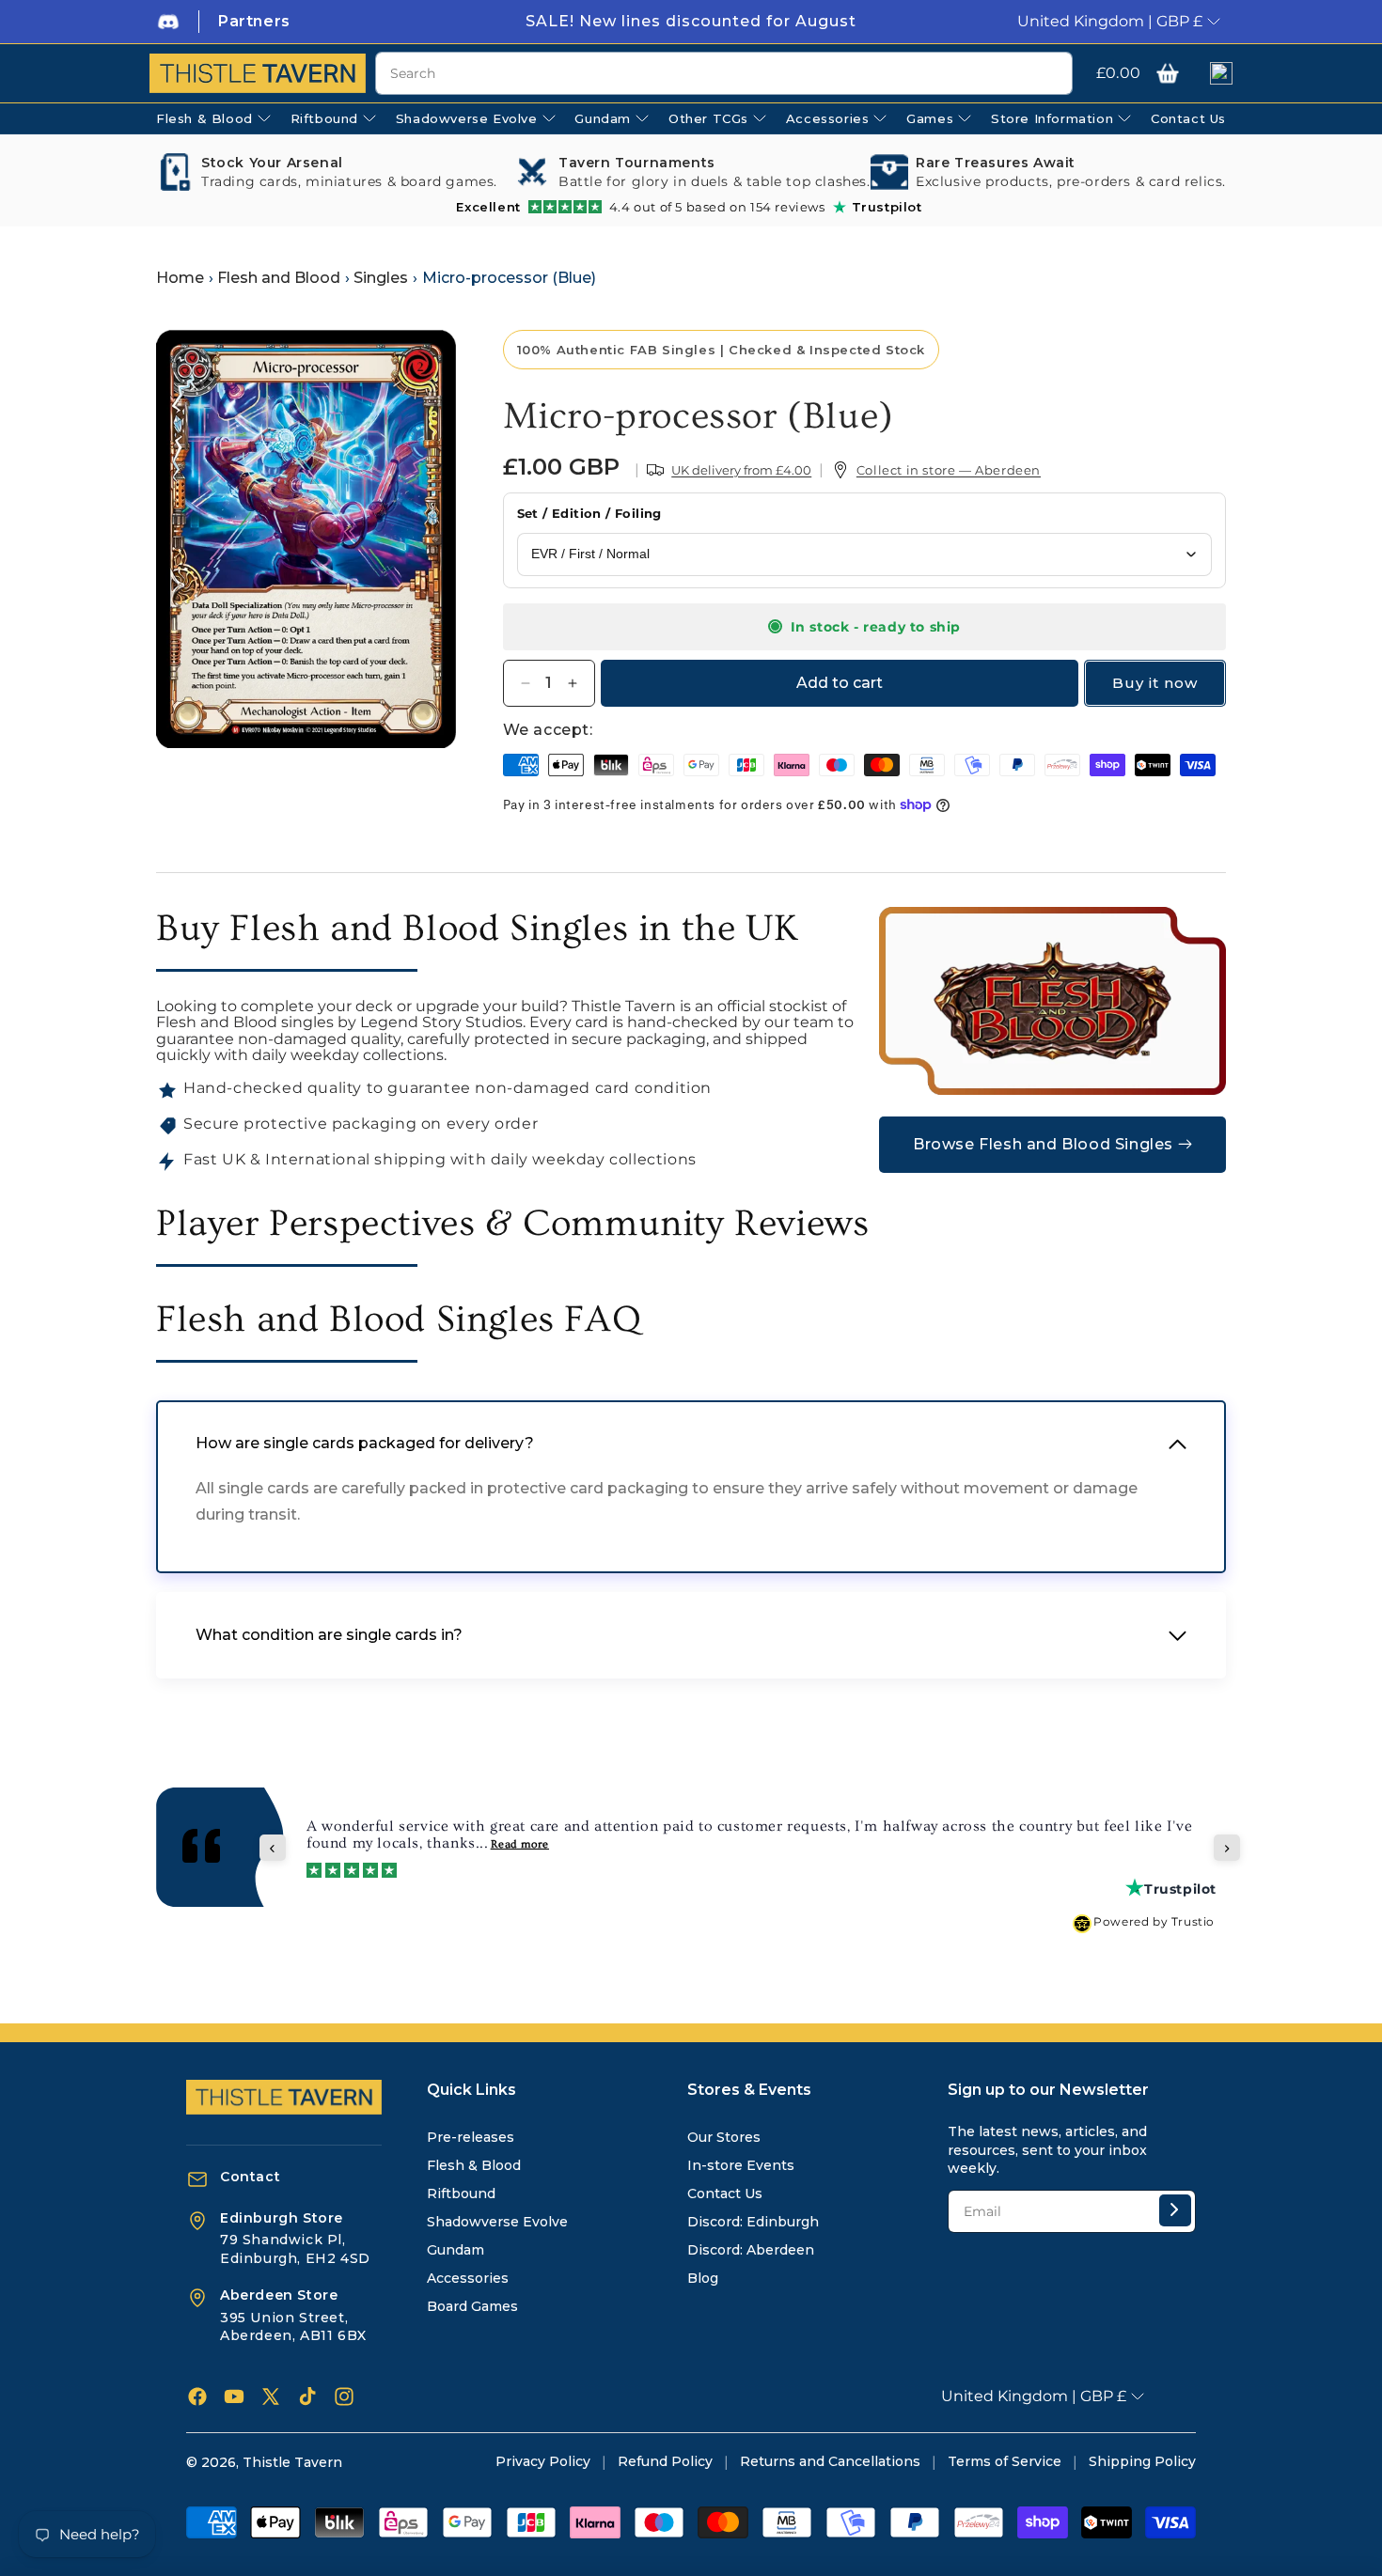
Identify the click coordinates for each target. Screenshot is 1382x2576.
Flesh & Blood (474, 2165)
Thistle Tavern (292, 2462)
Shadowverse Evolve (497, 2222)
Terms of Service (1005, 2461)
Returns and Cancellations (830, 2461)
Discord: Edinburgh (753, 2222)
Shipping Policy (1142, 2461)
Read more (520, 1844)
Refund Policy (665, 2461)
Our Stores (724, 2137)
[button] (1168, 73)
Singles (381, 278)
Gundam (455, 2250)
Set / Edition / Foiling (589, 513)
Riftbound (461, 2194)
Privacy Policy (543, 2461)
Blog (703, 2278)
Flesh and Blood (279, 278)
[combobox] (724, 73)
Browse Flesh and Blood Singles (1043, 1144)
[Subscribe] (1175, 2210)
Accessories (468, 2278)
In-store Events (741, 2165)
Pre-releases (471, 2137)
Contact (250, 2177)
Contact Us (725, 2194)
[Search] (1051, 74)
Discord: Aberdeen (751, 2250)
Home (180, 278)
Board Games (472, 2306)
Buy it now (1155, 683)
